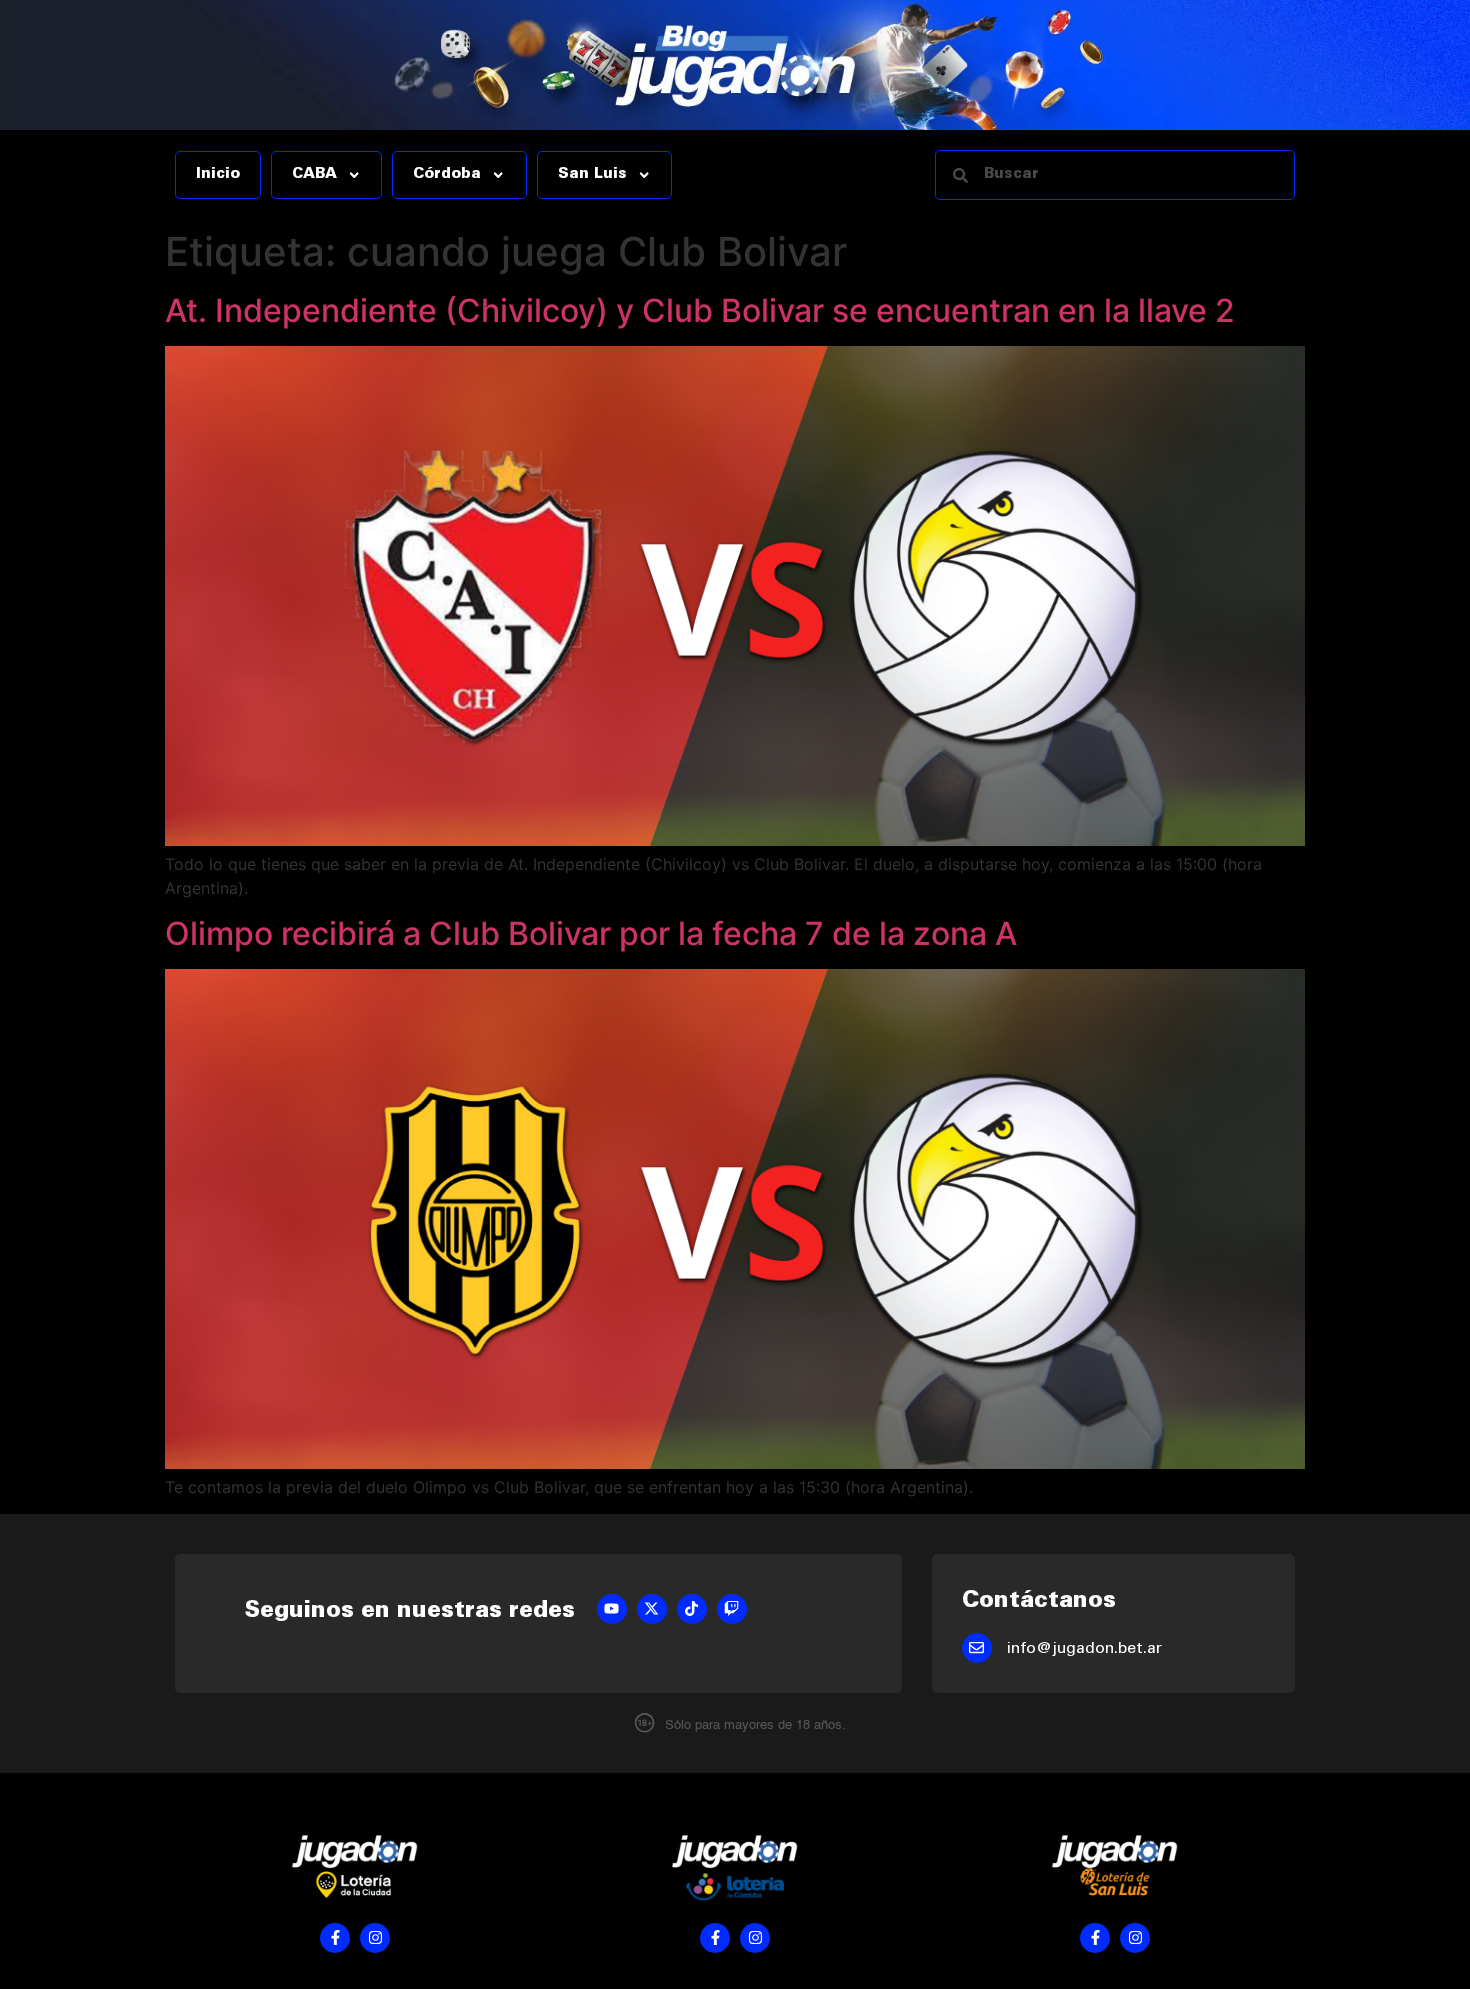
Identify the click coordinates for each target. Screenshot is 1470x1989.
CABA (314, 175)
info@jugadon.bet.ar (1084, 1649)
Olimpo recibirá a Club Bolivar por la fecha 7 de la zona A (591, 933)
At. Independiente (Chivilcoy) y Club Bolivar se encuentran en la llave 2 (700, 310)
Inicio (218, 175)
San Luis (592, 175)
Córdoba (447, 175)
